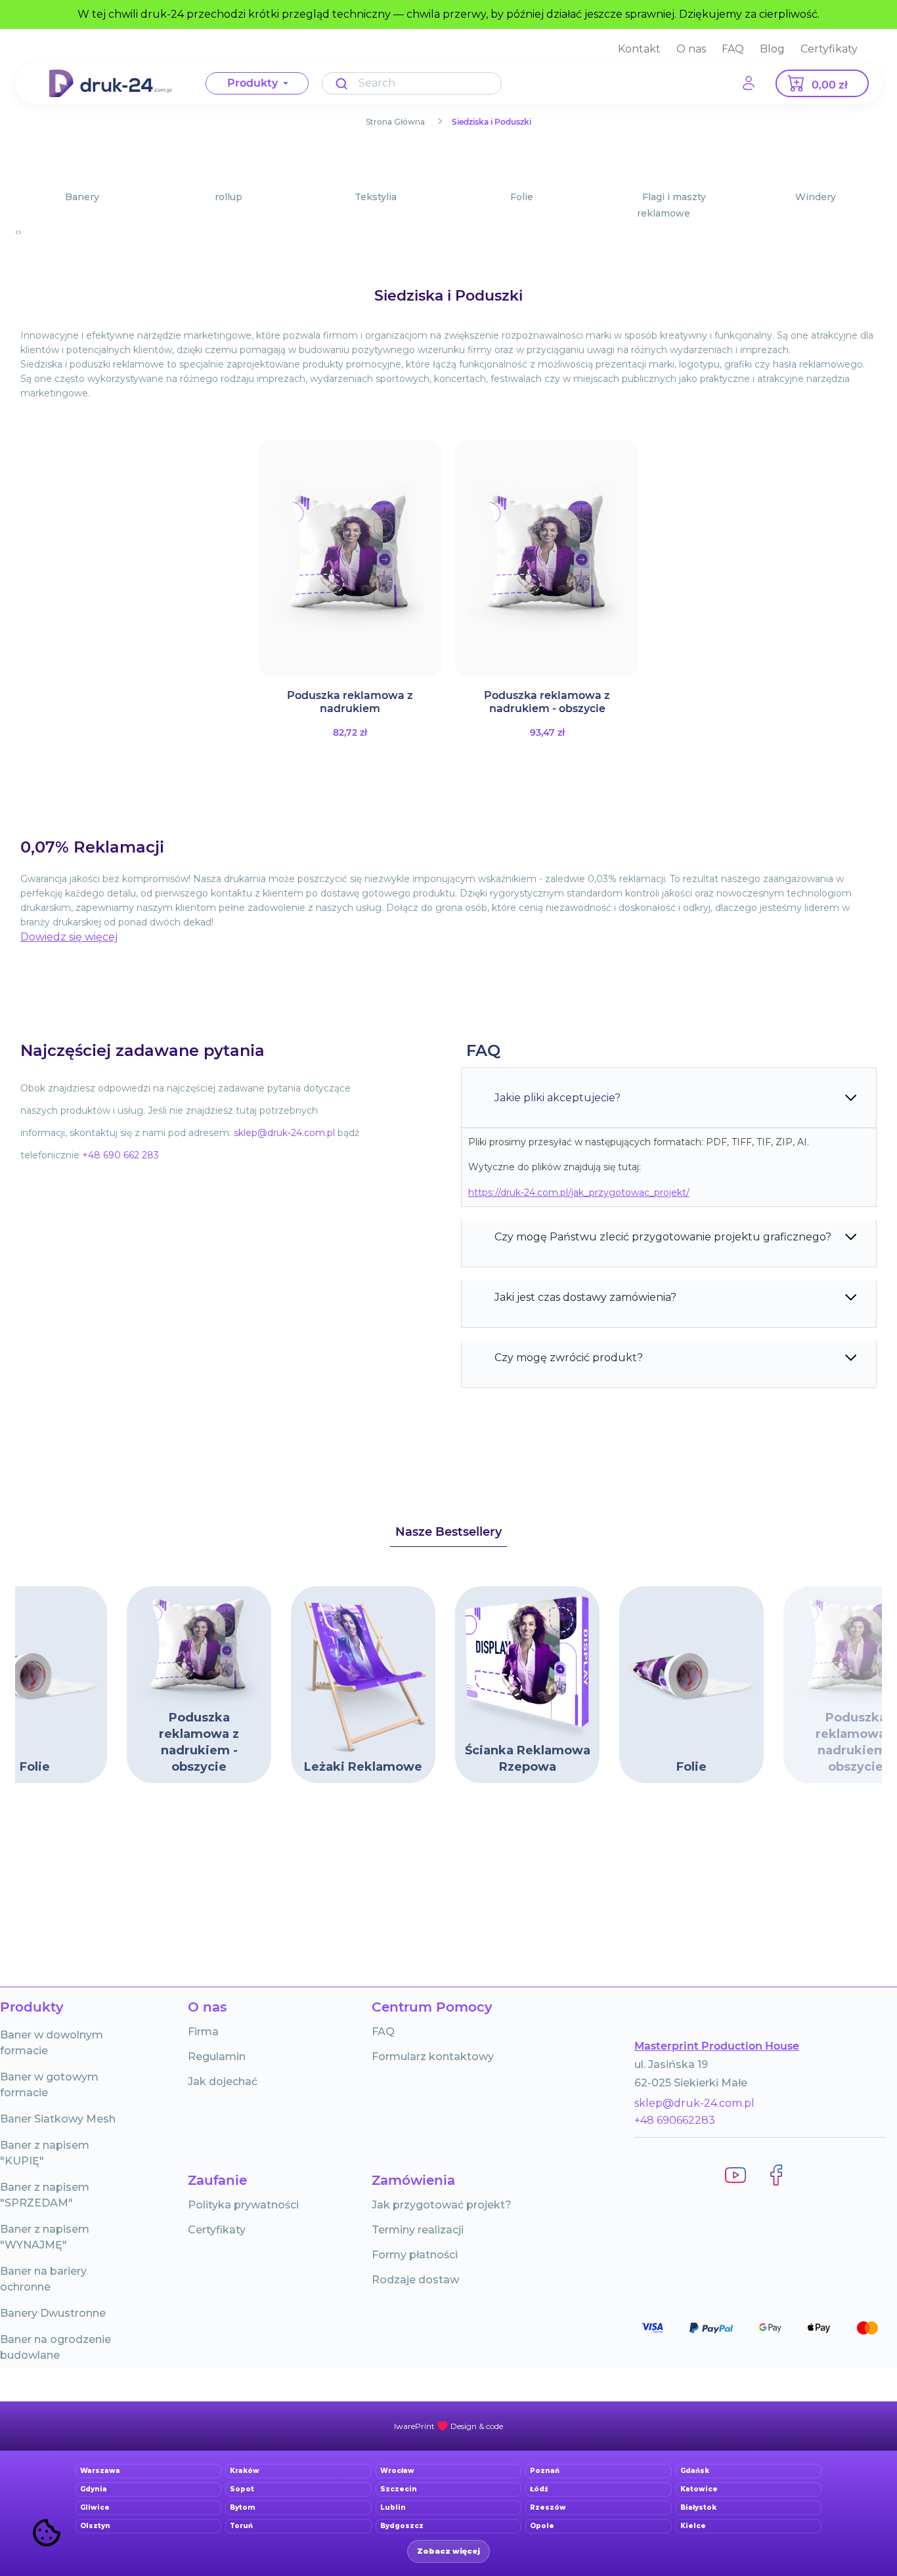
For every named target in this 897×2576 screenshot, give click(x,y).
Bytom (243, 2507)
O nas (691, 49)
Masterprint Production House (717, 2046)
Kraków (245, 2471)
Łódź (539, 2489)
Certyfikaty (829, 49)
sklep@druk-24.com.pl (694, 2103)
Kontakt (639, 49)
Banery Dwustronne (53, 2313)
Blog (772, 49)
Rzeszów (548, 2507)
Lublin (393, 2507)
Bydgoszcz (402, 2526)
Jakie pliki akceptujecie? (558, 1098)
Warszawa (100, 2471)
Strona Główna (395, 122)
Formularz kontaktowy (433, 2057)
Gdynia (94, 2489)
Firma (203, 2032)
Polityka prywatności (243, 2205)
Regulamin (217, 2057)
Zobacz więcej (448, 2551)
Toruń (241, 2526)
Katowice (699, 2489)
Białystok (698, 2507)
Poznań (545, 2471)
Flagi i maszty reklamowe (671, 205)
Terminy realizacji (418, 2230)
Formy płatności (415, 2255)
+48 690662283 (675, 2120)
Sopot (242, 2489)
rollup (229, 197)
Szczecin (399, 2489)
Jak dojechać (223, 2081)
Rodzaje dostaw (415, 2280)
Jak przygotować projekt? (442, 2205)
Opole (542, 2526)
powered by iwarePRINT (448, 2426)
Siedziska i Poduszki (492, 122)
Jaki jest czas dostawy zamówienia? (585, 1297)
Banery (82, 197)
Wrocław (397, 2471)
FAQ (733, 49)
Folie (522, 197)
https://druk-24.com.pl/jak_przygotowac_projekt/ (579, 1193)
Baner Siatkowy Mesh (58, 2119)
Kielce (693, 2526)
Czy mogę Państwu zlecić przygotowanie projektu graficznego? (663, 1237)
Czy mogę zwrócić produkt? (569, 1358)
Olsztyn (95, 2526)
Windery (816, 197)
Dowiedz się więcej (69, 937)
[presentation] (17, 232)
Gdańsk (695, 2471)
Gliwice (95, 2507)
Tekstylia (376, 197)
